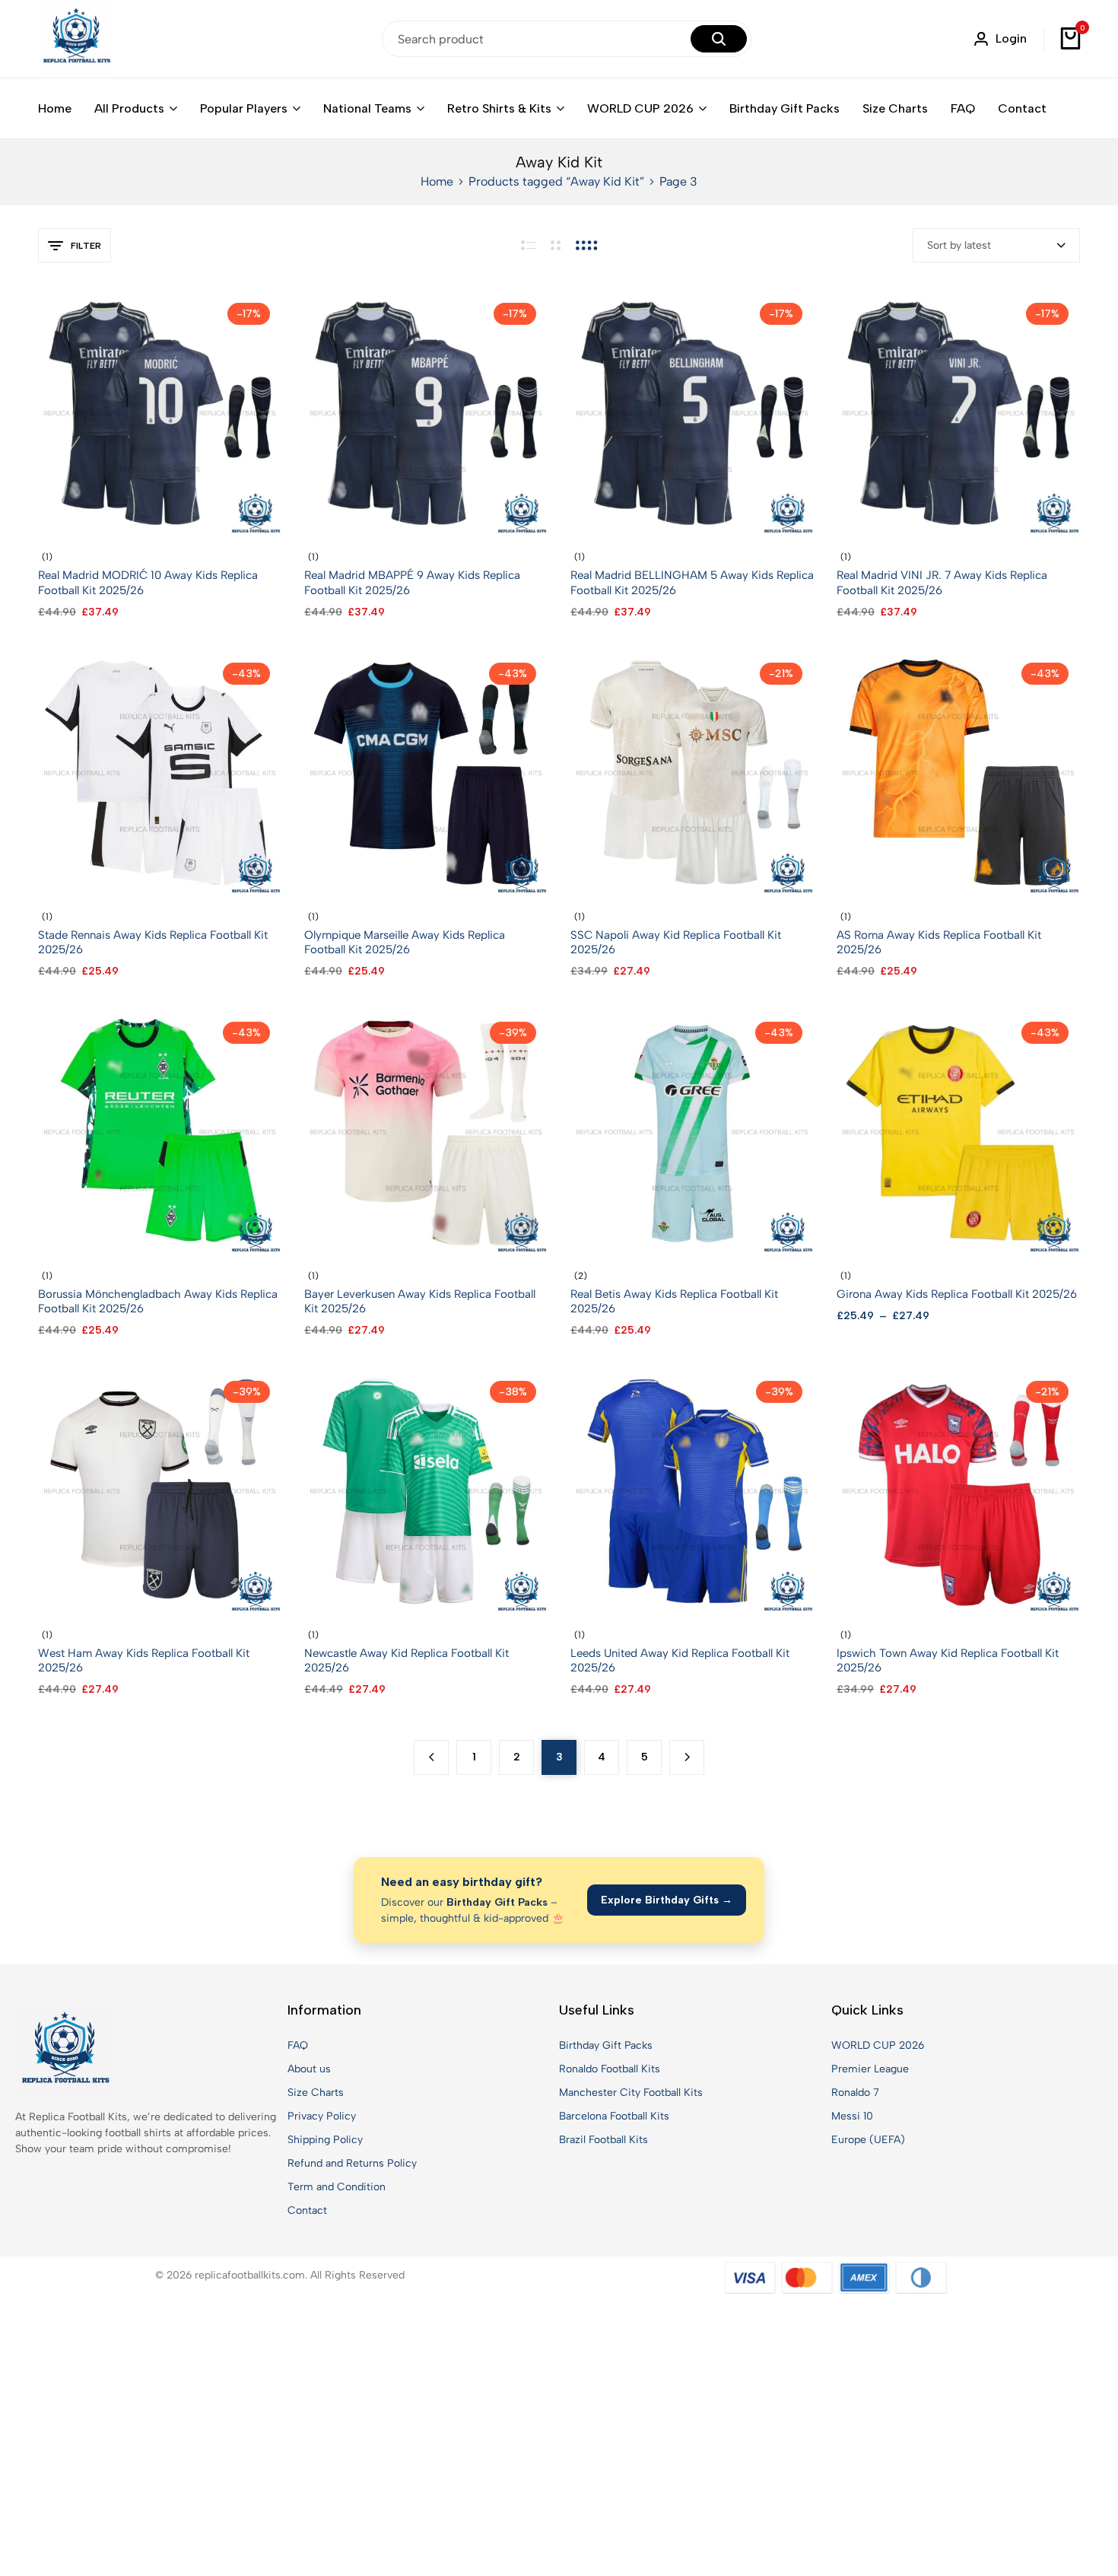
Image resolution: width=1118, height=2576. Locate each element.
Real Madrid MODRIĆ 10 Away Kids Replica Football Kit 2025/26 (148, 582)
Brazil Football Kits (603, 2140)
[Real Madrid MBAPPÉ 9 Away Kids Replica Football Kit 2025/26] (426, 413)
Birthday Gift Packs (785, 108)
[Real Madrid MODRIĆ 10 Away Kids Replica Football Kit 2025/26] (160, 413)
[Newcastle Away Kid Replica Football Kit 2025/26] (426, 1491)
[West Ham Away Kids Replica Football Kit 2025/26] (160, 1491)
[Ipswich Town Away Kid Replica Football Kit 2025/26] (958, 1491)
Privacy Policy (322, 2116)
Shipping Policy (325, 2140)
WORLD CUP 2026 (640, 108)
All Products (129, 108)
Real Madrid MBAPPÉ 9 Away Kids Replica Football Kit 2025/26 (412, 582)
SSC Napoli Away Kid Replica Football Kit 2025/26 (676, 942)
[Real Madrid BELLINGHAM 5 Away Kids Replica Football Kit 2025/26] (692, 413)
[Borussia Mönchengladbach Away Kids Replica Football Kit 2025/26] (160, 1131)
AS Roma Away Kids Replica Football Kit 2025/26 (939, 942)
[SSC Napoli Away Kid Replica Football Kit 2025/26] (692, 772)
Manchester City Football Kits (631, 2093)
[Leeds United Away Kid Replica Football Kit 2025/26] (692, 1491)
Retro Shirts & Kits (499, 108)
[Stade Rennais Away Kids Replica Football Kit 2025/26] (160, 772)
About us (309, 2069)
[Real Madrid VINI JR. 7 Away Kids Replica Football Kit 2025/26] (958, 413)
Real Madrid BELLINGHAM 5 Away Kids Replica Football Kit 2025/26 (692, 582)
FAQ (963, 108)
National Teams (367, 108)
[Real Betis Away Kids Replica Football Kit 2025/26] (692, 1131)
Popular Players (244, 108)
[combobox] (996, 245)
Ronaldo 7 (855, 2093)
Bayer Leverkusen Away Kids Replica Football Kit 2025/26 (420, 1301)
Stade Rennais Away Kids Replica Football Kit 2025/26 (153, 942)
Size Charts (895, 108)
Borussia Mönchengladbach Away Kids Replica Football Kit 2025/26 (158, 1301)
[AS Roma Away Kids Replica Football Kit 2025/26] (958, 772)
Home (55, 108)
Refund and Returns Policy (352, 2163)
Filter (86, 246)
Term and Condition (337, 2187)
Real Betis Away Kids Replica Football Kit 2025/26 (674, 1301)
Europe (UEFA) (868, 2140)
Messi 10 (852, 2116)
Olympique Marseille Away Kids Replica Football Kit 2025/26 (405, 942)
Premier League (870, 2069)
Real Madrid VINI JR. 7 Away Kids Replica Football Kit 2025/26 (942, 582)
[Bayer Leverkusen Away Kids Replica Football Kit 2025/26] (426, 1131)
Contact (1022, 108)
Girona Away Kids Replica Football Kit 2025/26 (957, 1294)
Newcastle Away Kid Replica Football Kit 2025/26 (407, 1660)
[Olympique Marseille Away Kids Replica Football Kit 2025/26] (426, 772)
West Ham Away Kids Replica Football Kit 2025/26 (144, 1660)
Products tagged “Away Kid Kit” (556, 181)
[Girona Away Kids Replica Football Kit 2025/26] (958, 1131)
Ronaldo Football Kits (610, 2069)
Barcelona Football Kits (614, 2116)
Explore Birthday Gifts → (667, 1900)
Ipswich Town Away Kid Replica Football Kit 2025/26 (948, 1660)
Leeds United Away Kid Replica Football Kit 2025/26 (680, 1660)
